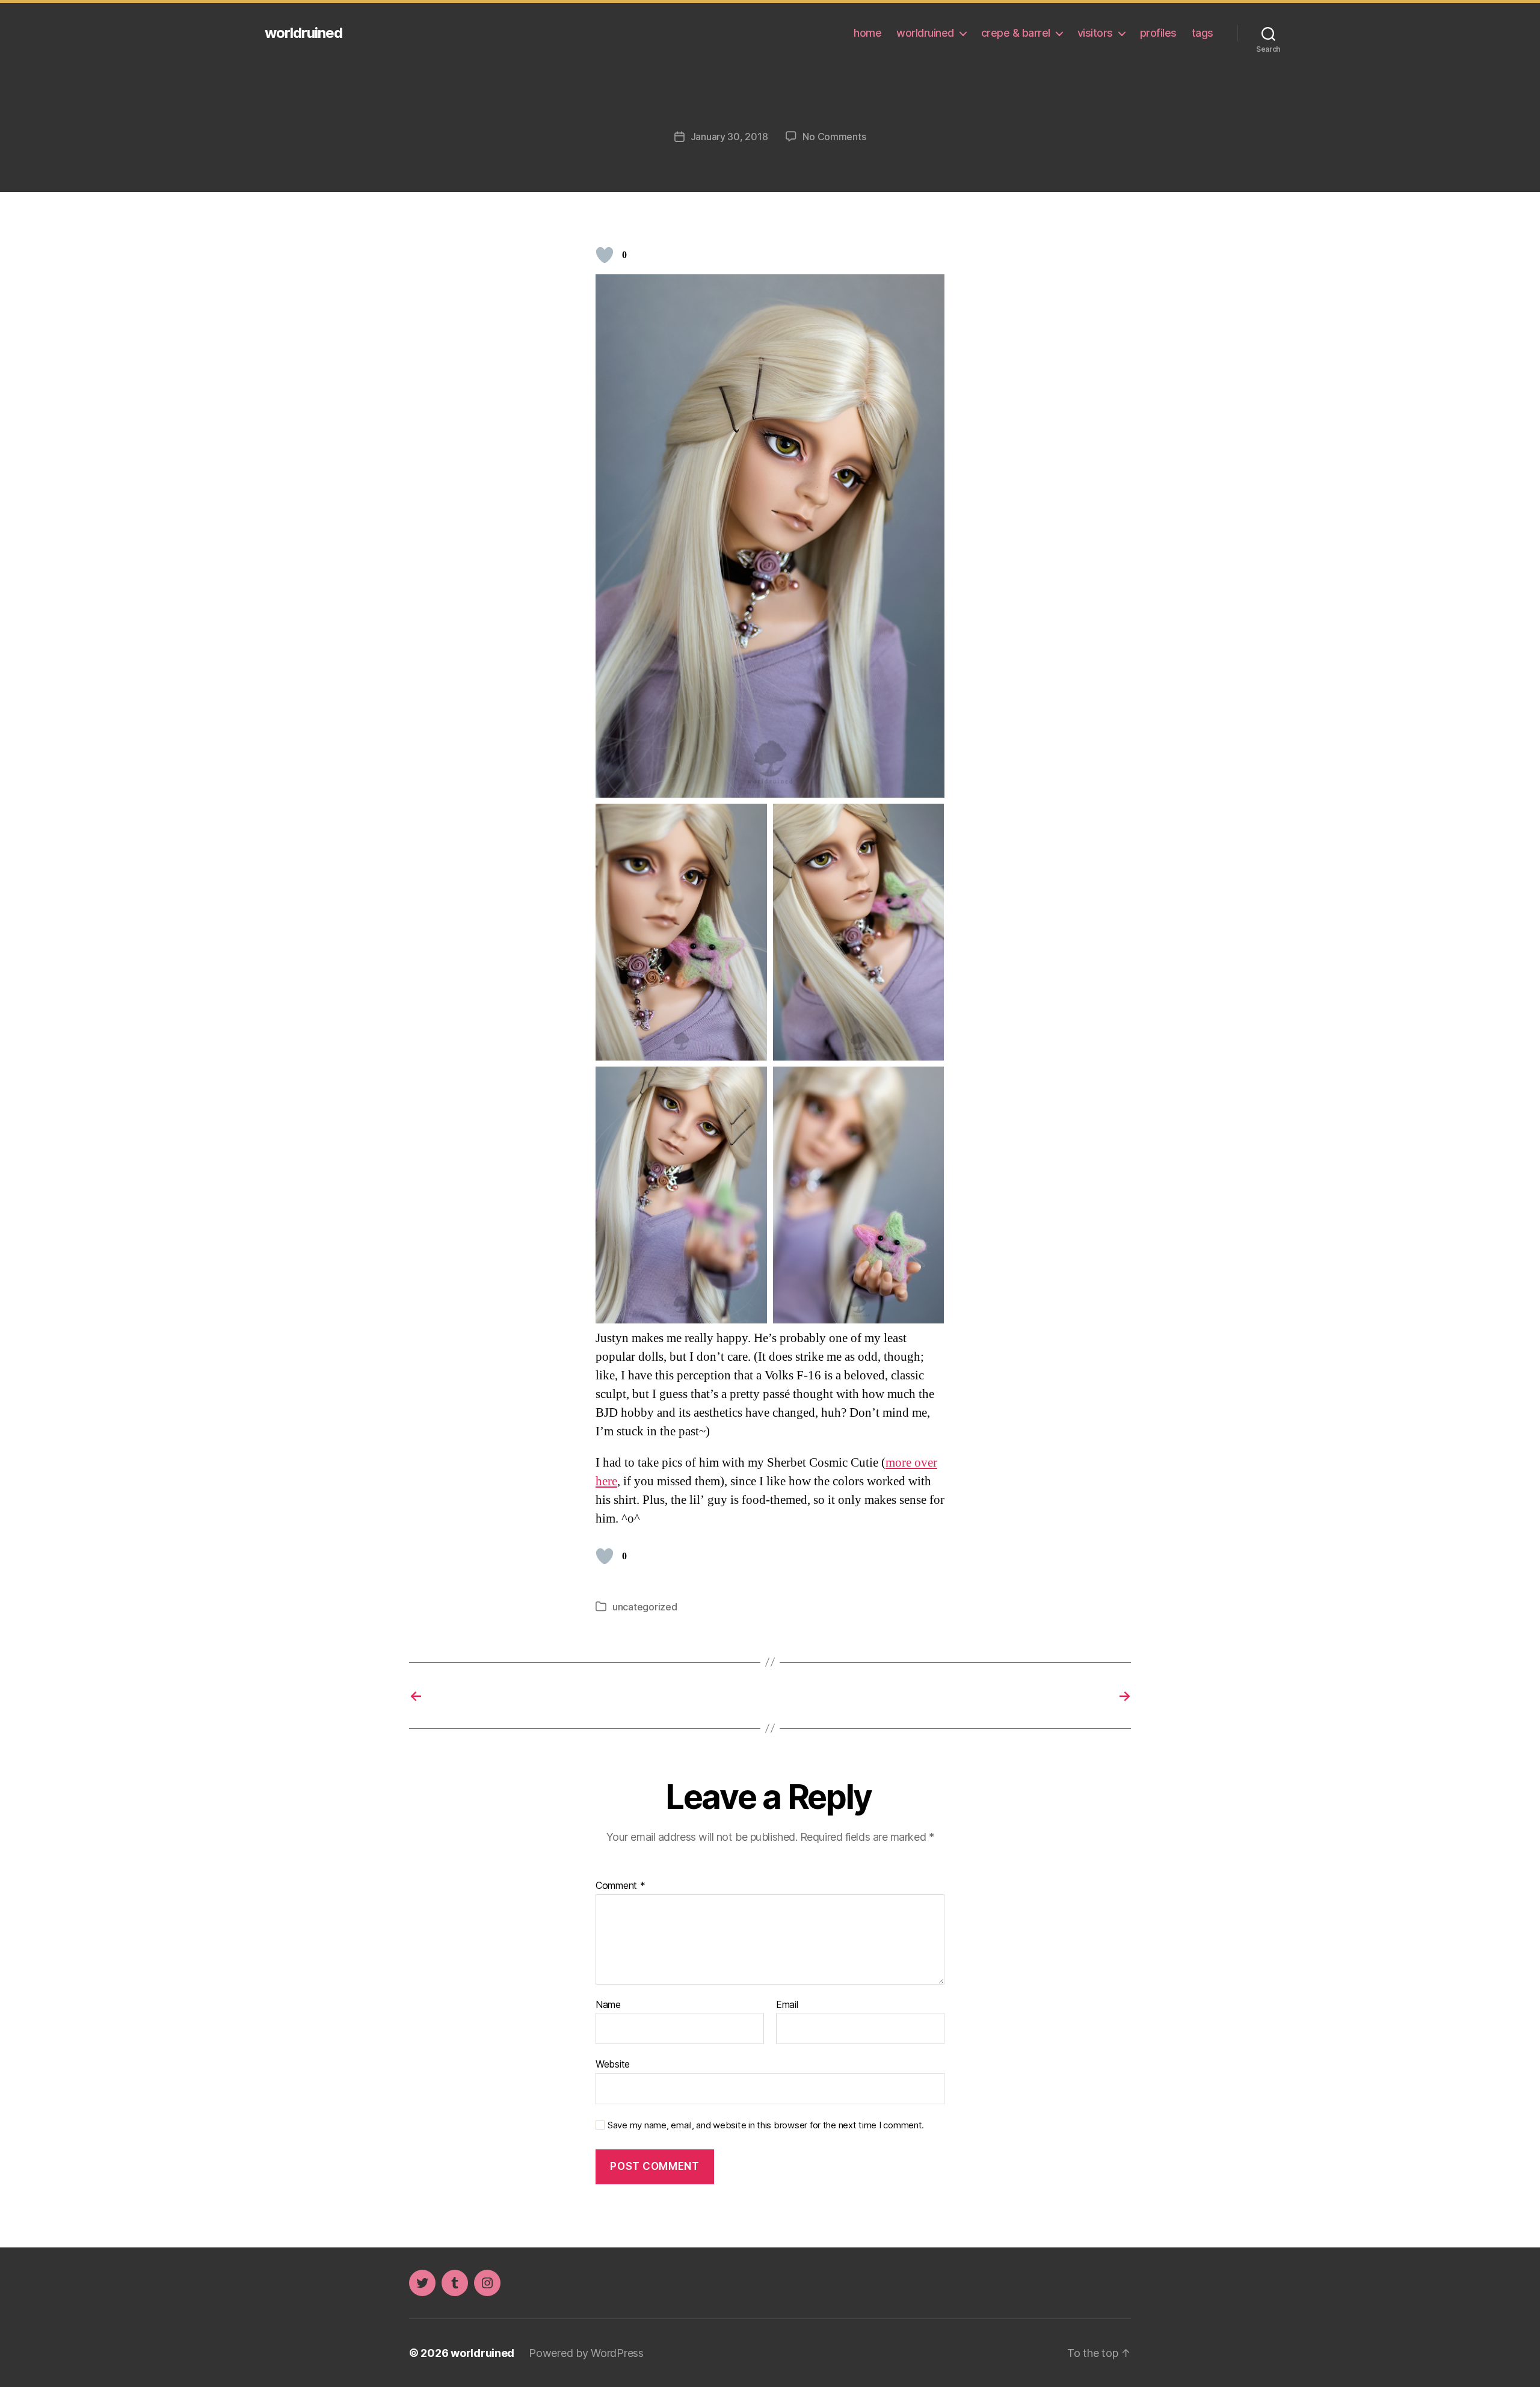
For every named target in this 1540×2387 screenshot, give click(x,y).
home (867, 33)
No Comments (834, 137)
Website (613, 2064)
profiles (1158, 33)
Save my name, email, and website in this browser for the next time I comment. (766, 2125)
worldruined (303, 33)
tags (1203, 33)
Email (787, 2005)
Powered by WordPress (586, 2353)
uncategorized (645, 1607)
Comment (621, 1886)
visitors (1095, 33)
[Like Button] (605, 255)
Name (608, 2005)
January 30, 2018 (729, 137)
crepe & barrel (1016, 33)
